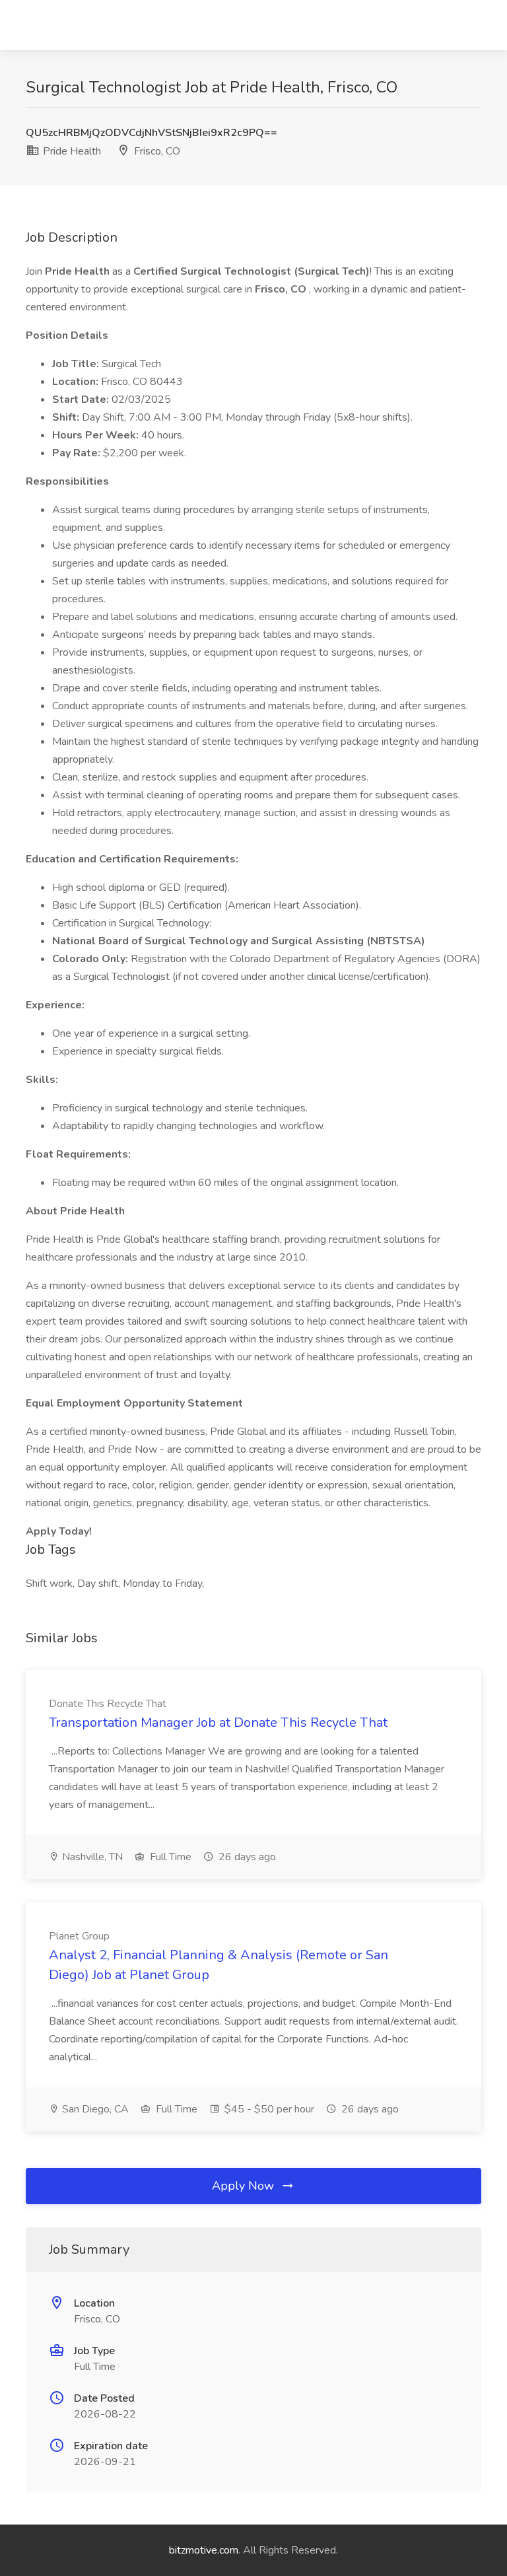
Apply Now (245, 2186)
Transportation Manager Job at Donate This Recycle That (218, 1723)
